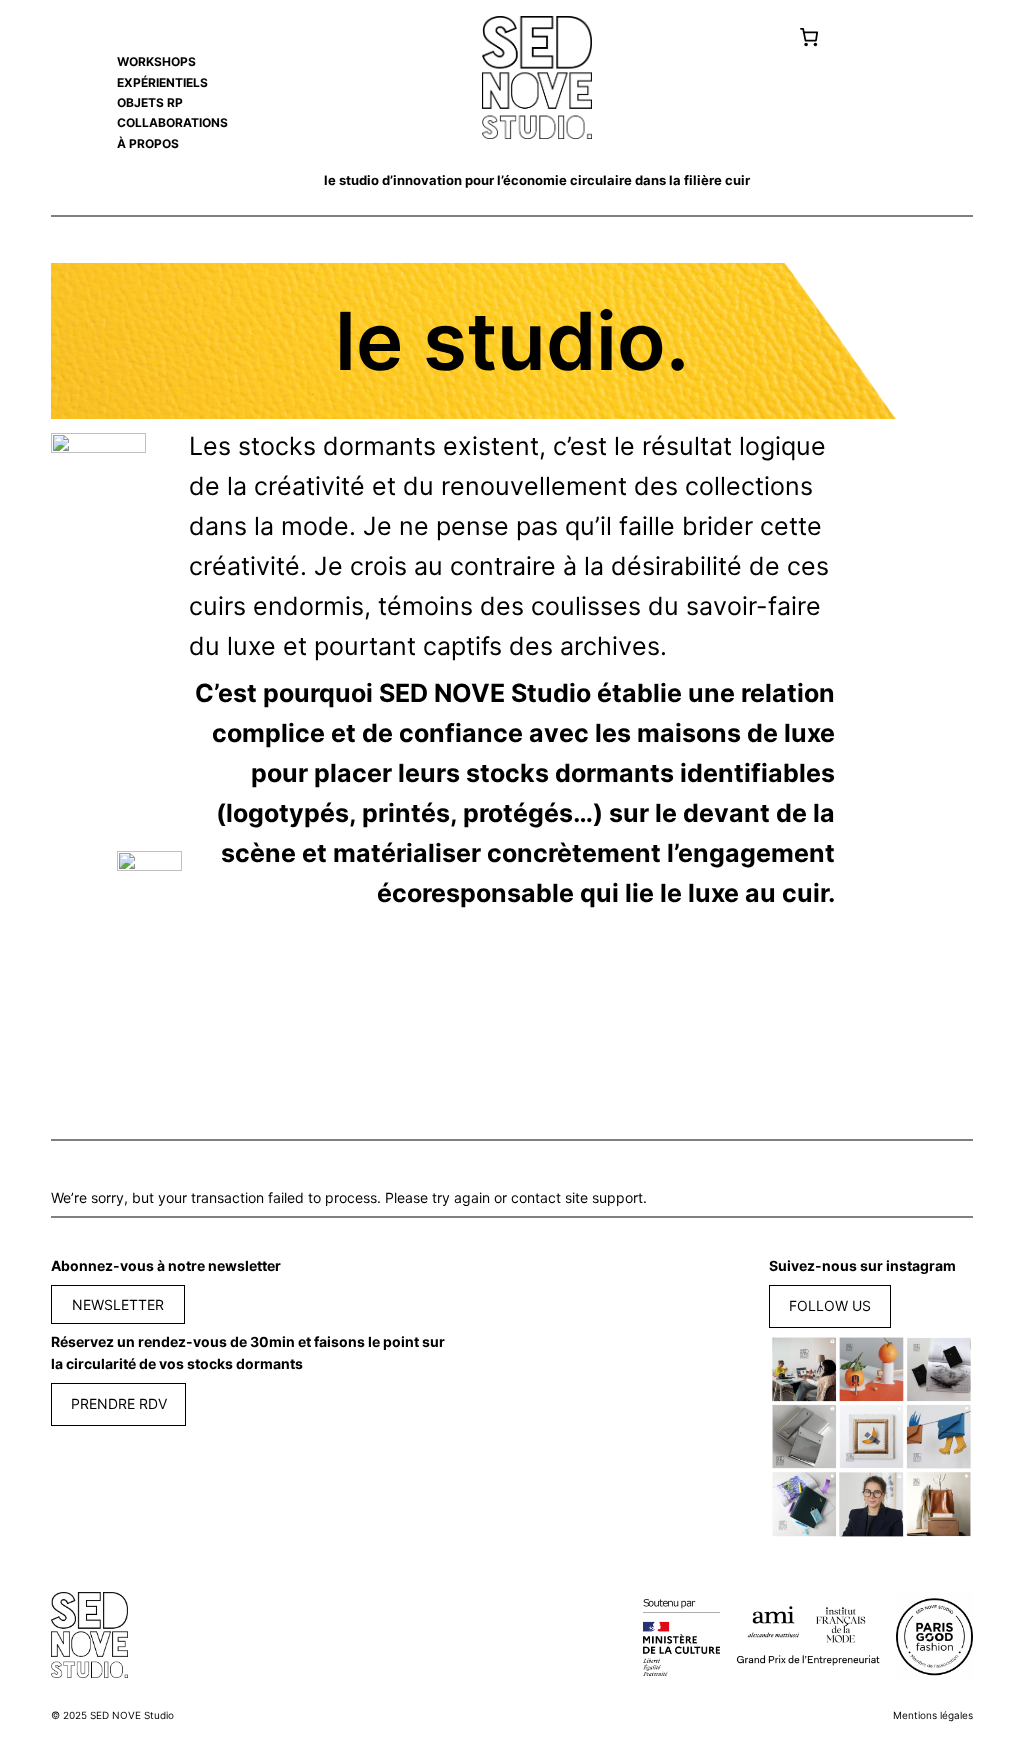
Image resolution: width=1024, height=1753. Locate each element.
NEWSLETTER (118, 1304)
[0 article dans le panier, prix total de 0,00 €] (809, 37)
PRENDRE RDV (119, 1403)
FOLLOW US (830, 1305)
